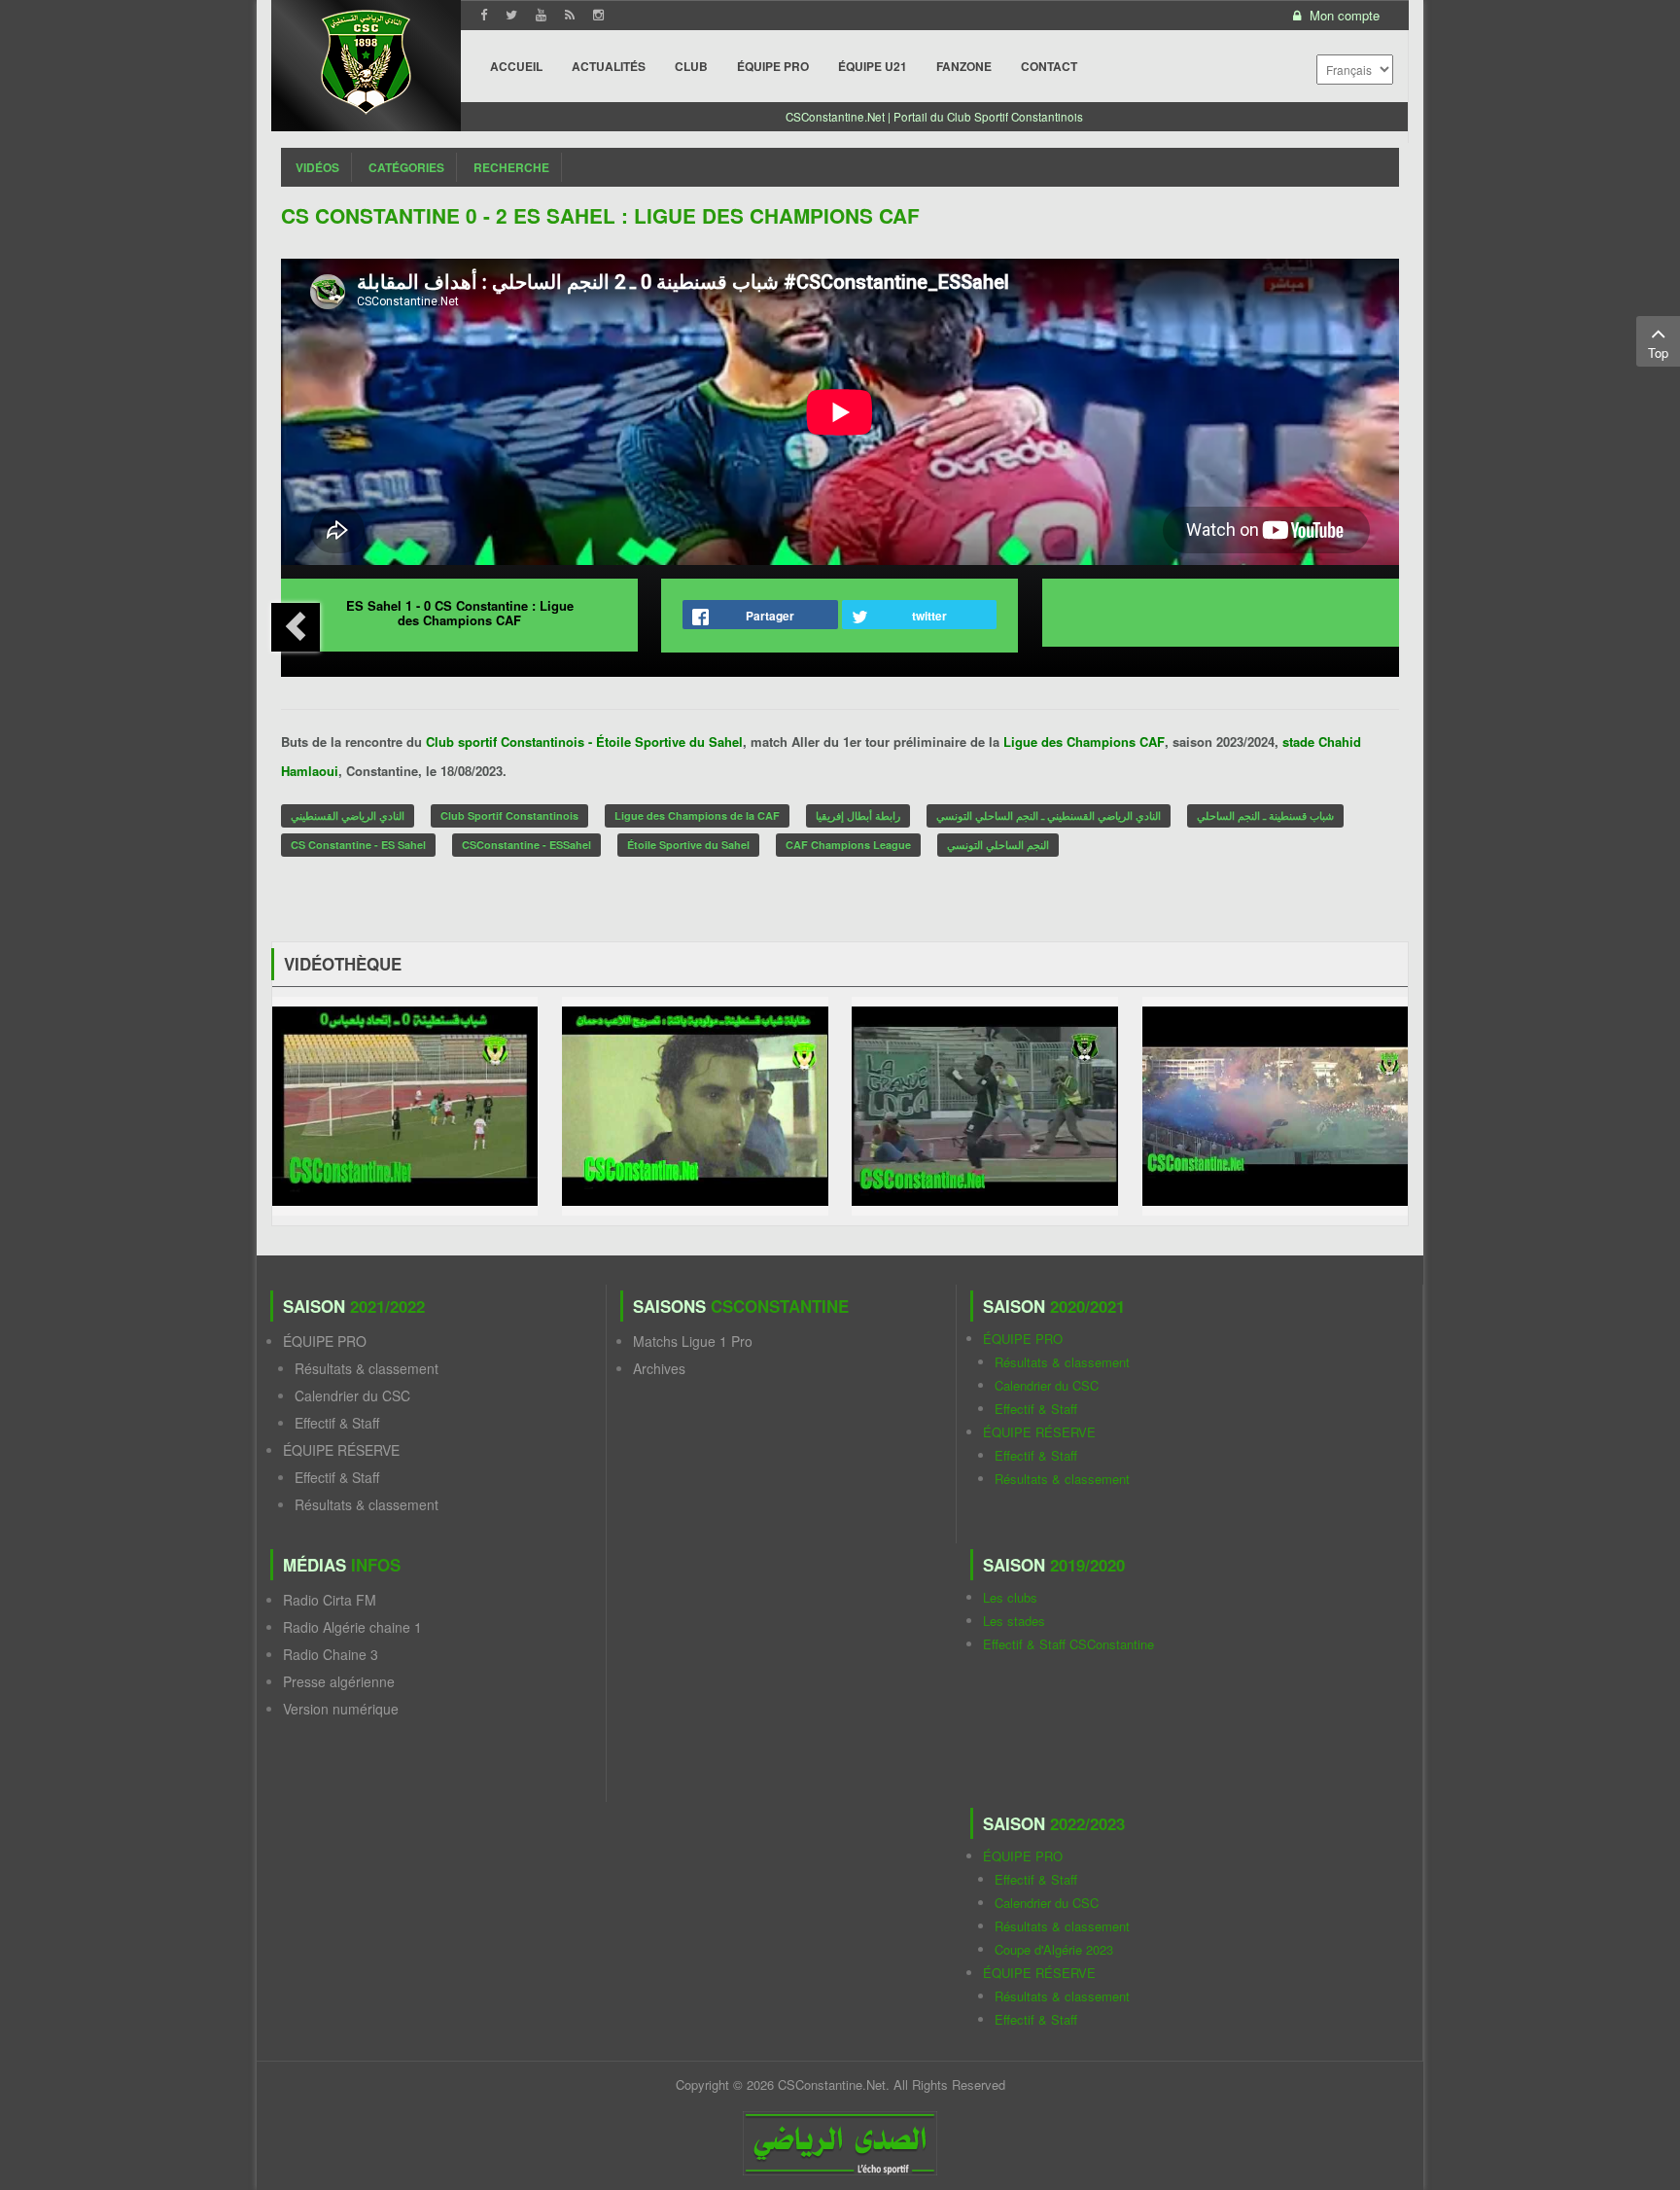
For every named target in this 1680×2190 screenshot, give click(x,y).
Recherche (511, 167)
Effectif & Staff (337, 1423)
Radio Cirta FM (330, 1600)
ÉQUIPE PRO (325, 1341)
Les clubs (1010, 1597)
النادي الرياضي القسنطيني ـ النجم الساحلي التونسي (1049, 815)
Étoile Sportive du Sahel (688, 845)
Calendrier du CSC (352, 1395)
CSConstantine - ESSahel (526, 845)
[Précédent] (296, 627)
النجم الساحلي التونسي (998, 845)
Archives (659, 1368)
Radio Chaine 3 (331, 1654)
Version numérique (341, 1709)
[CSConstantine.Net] (366, 59)
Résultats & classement (367, 1368)
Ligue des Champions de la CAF (697, 815)
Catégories (406, 167)
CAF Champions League (848, 845)
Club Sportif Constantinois (509, 815)
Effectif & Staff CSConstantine (1068, 1644)
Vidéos (317, 167)
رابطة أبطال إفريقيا (858, 815)
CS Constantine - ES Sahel (358, 845)
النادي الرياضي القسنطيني (348, 815)
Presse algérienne (339, 1681)
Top (1658, 353)
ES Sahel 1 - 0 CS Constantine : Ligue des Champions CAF (460, 613)
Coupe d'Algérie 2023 (1054, 1949)
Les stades (1014, 1621)
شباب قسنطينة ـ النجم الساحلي (1265, 815)
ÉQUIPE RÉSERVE (341, 1450)
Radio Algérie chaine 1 (352, 1627)
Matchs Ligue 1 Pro (693, 1341)
